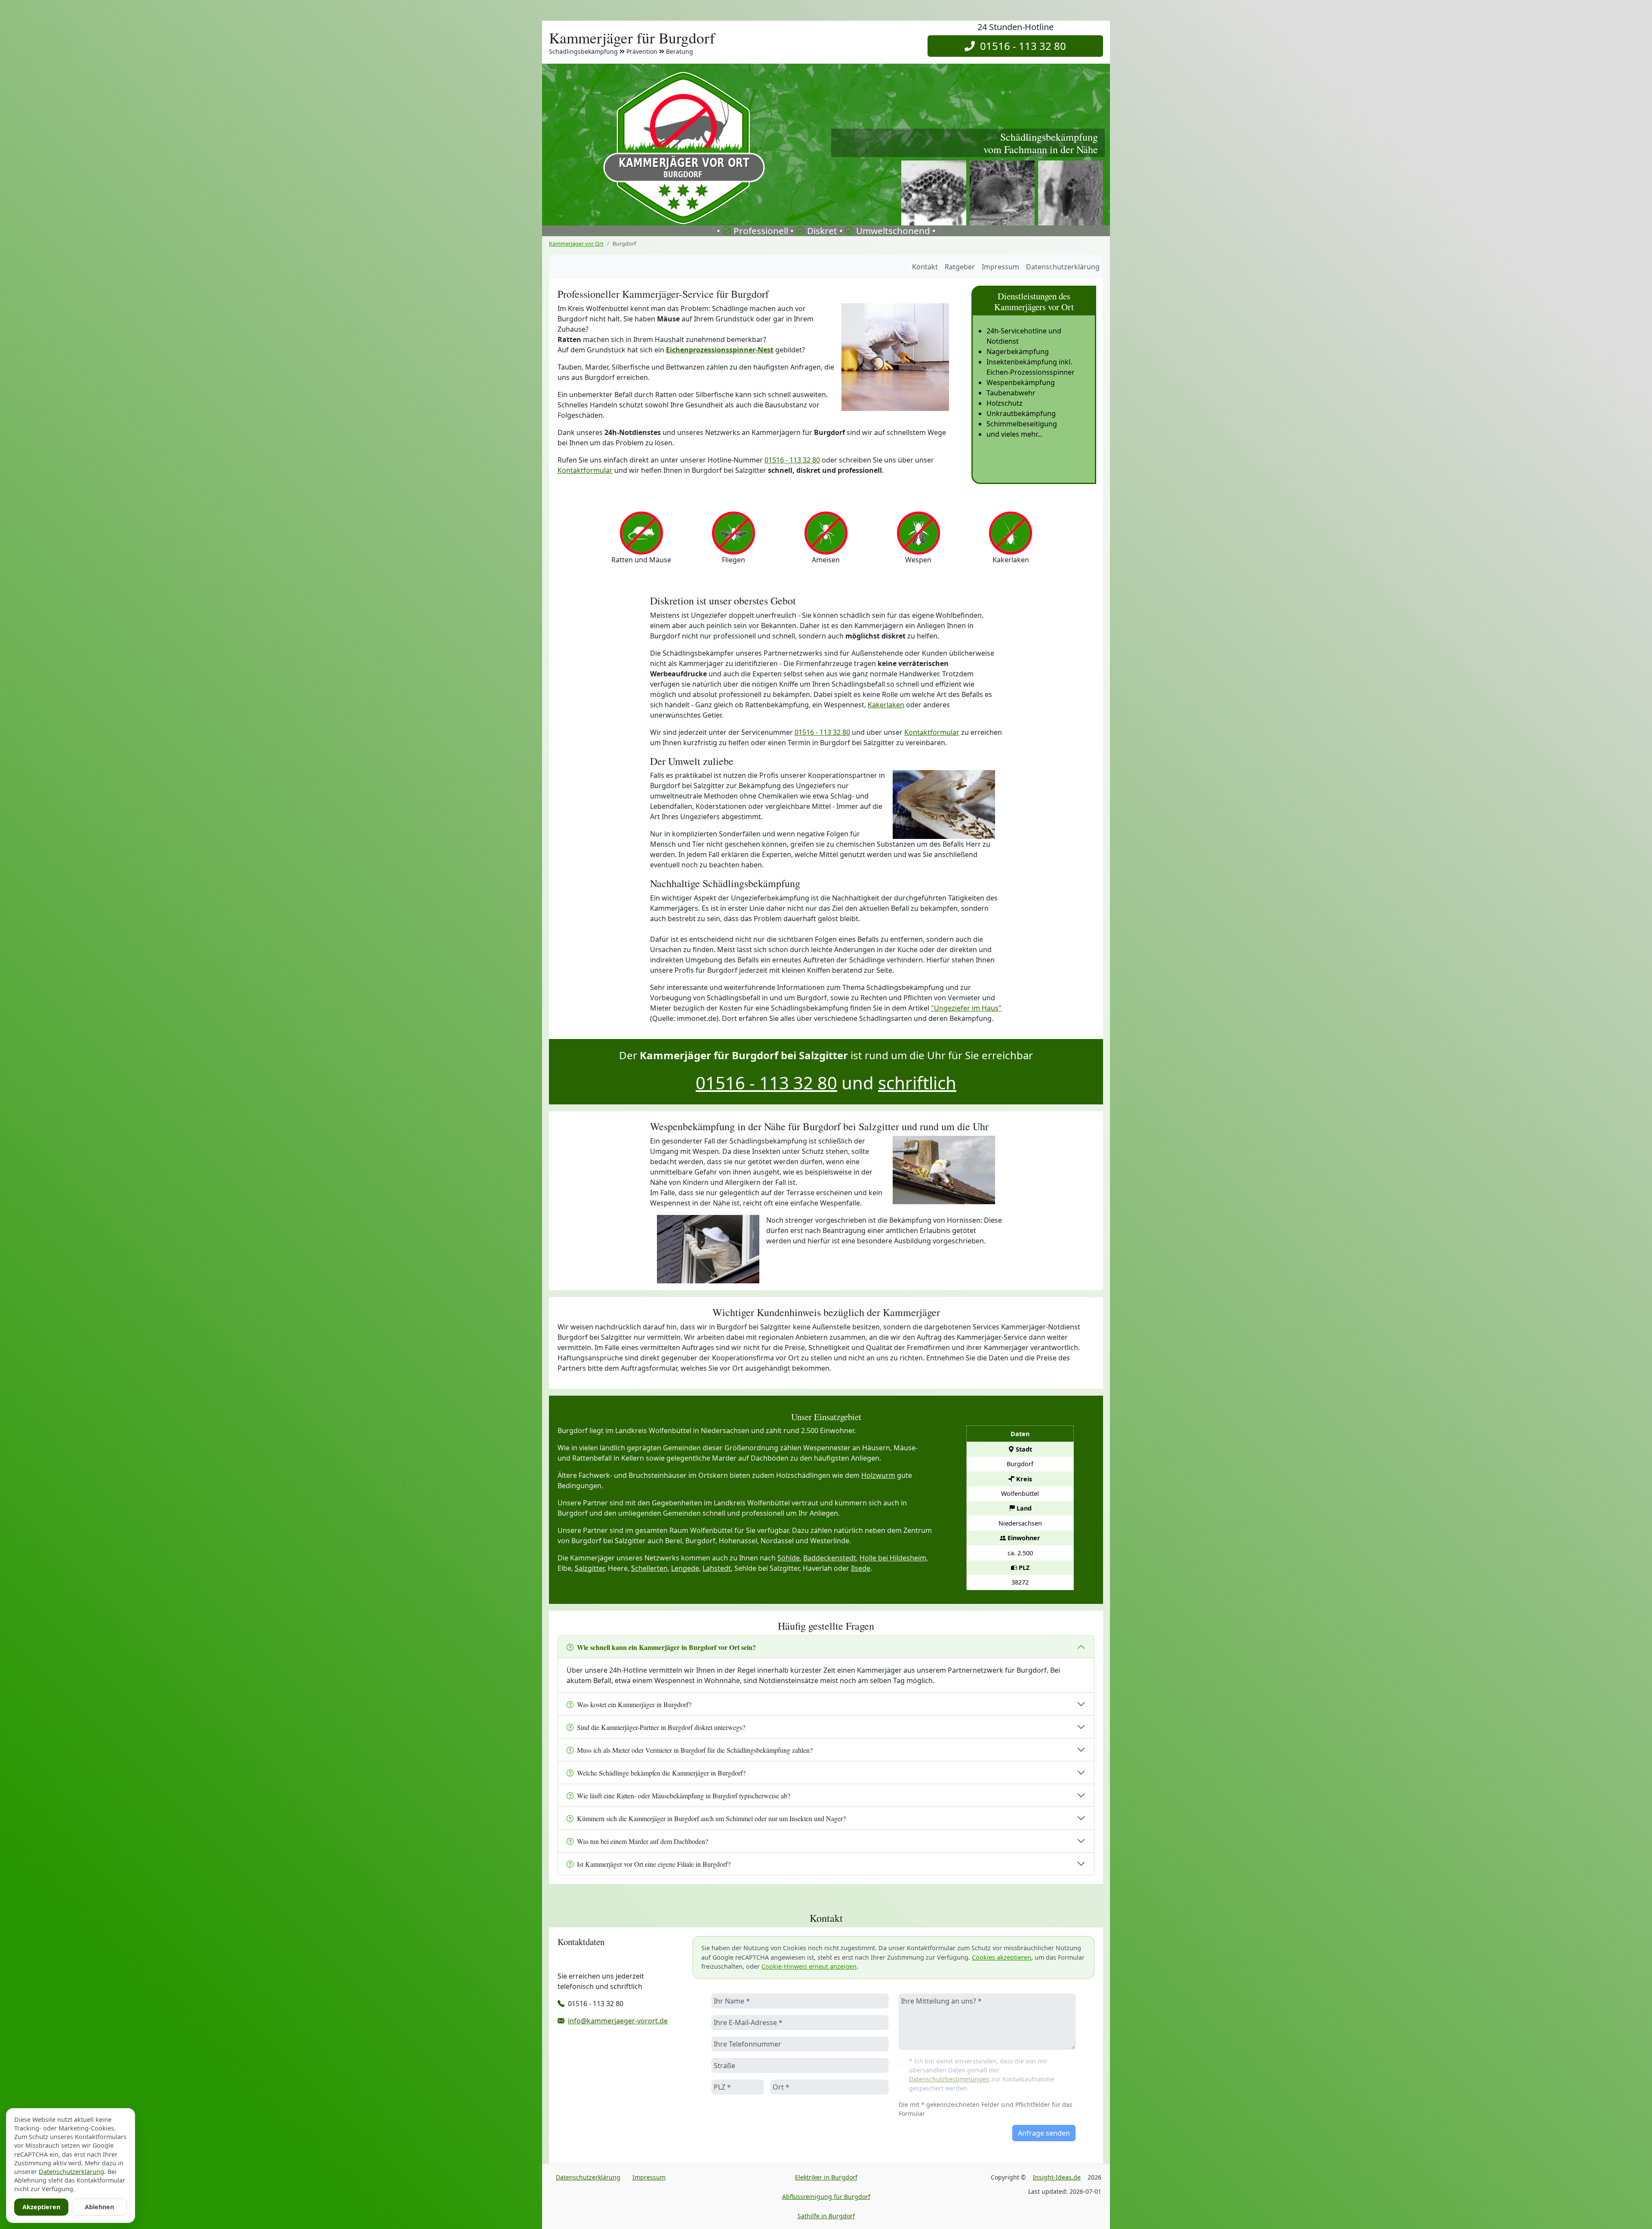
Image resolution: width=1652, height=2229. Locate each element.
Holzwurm (878, 1475)
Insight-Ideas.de (1057, 2177)
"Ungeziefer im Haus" (966, 1008)
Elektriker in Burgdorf (826, 2177)
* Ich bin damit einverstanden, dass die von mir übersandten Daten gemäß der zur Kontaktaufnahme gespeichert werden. (982, 2075)
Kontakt (925, 267)
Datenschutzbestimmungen (949, 2079)
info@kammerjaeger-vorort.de (618, 2021)
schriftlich (917, 1083)
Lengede (685, 1568)
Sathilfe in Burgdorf (826, 2216)
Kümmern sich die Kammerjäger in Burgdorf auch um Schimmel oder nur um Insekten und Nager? (711, 1818)
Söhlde (789, 1558)
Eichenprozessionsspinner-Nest (720, 350)
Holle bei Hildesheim (893, 1558)
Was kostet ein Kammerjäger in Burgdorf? (634, 1704)
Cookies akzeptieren (1002, 1957)
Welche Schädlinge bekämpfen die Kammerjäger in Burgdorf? (661, 1773)
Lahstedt (717, 1568)
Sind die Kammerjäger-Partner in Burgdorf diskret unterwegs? (661, 1727)
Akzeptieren (41, 2207)
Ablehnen (99, 2207)
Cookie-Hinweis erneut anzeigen (809, 1966)
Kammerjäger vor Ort (576, 244)
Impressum (1000, 267)
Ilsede (861, 1568)
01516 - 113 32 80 (1020, 46)
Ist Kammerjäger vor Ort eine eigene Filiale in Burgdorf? (654, 1864)
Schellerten (649, 1568)
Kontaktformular (585, 470)
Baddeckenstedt (830, 1558)
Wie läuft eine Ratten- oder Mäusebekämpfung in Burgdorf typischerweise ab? (684, 1796)
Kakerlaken (886, 705)
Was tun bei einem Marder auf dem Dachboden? (643, 1841)
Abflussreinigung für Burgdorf (826, 2197)
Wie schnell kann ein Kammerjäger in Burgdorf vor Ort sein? (666, 1647)
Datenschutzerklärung (1063, 267)
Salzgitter (590, 1568)
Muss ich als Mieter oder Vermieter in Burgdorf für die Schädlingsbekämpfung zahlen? (695, 1750)
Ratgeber (960, 267)
